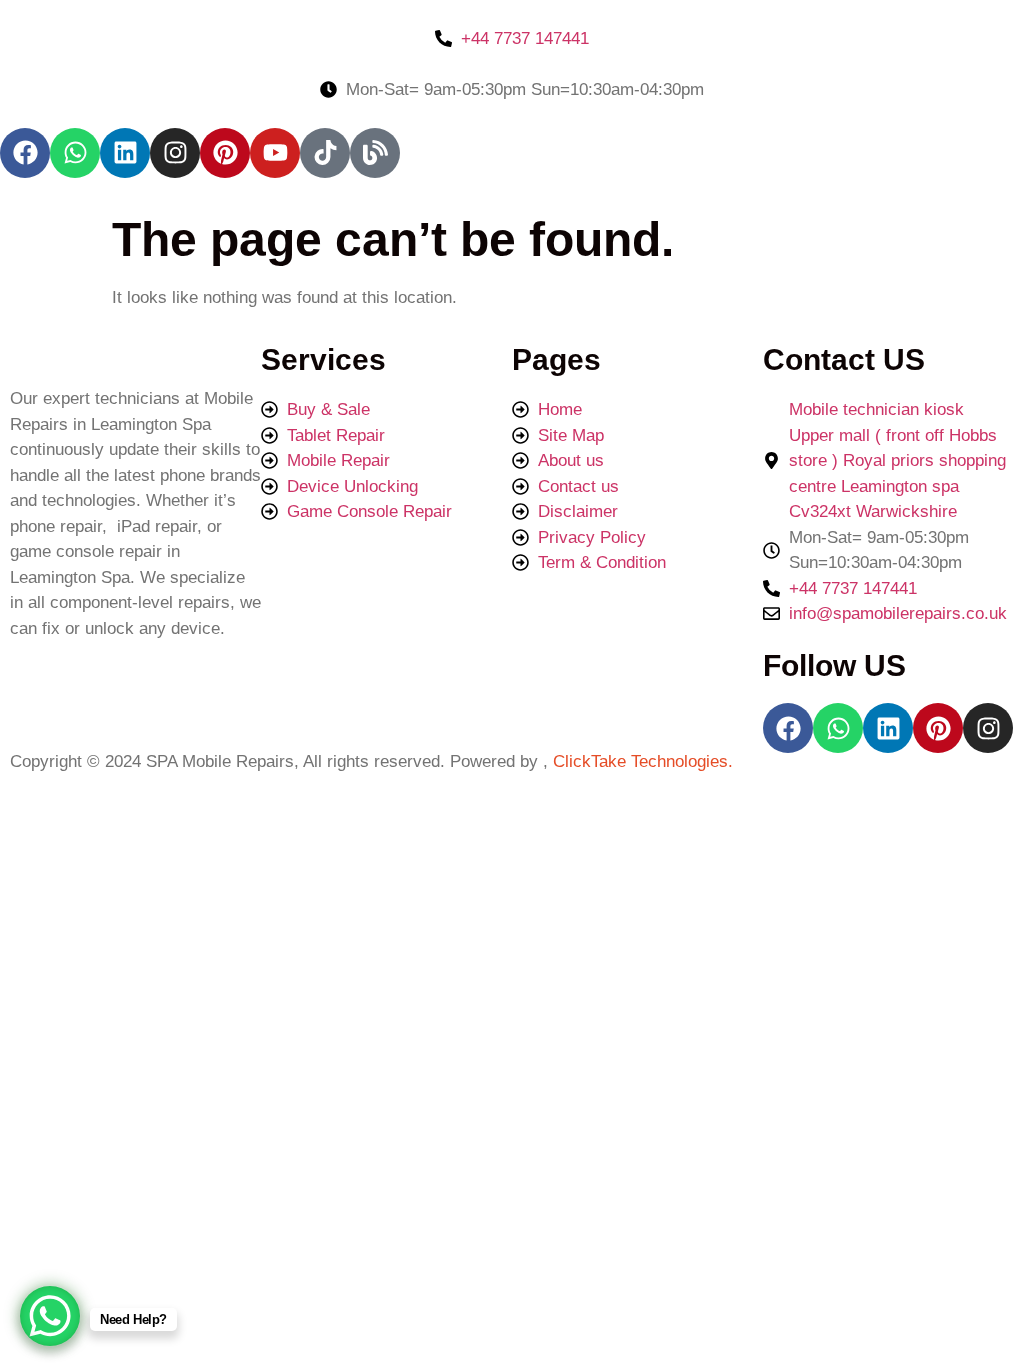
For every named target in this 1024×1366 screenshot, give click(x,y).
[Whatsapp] (75, 153)
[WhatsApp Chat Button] (50, 1316)
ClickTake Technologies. (640, 761)
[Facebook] (25, 153)
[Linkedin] (125, 153)
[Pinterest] (225, 153)
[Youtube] (275, 153)
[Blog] (375, 153)
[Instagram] (175, 153)
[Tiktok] (325, 153)
